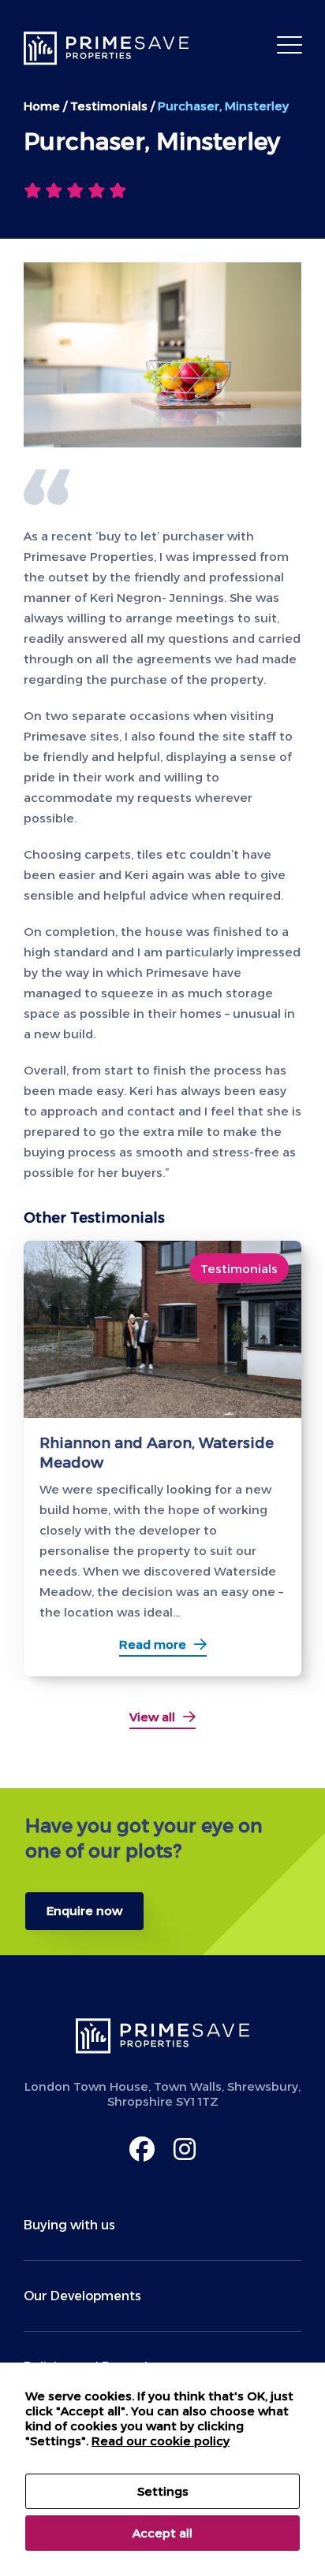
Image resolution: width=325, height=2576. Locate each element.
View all (152, 1717)
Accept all (162, 2533)
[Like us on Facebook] (142, 2149)
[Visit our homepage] (110, 48)
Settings (163, 2491)
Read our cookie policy (161, 2441)
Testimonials (109, 106)
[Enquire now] (162, 1872)
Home (42, 106)
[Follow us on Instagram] (185, 2149)
